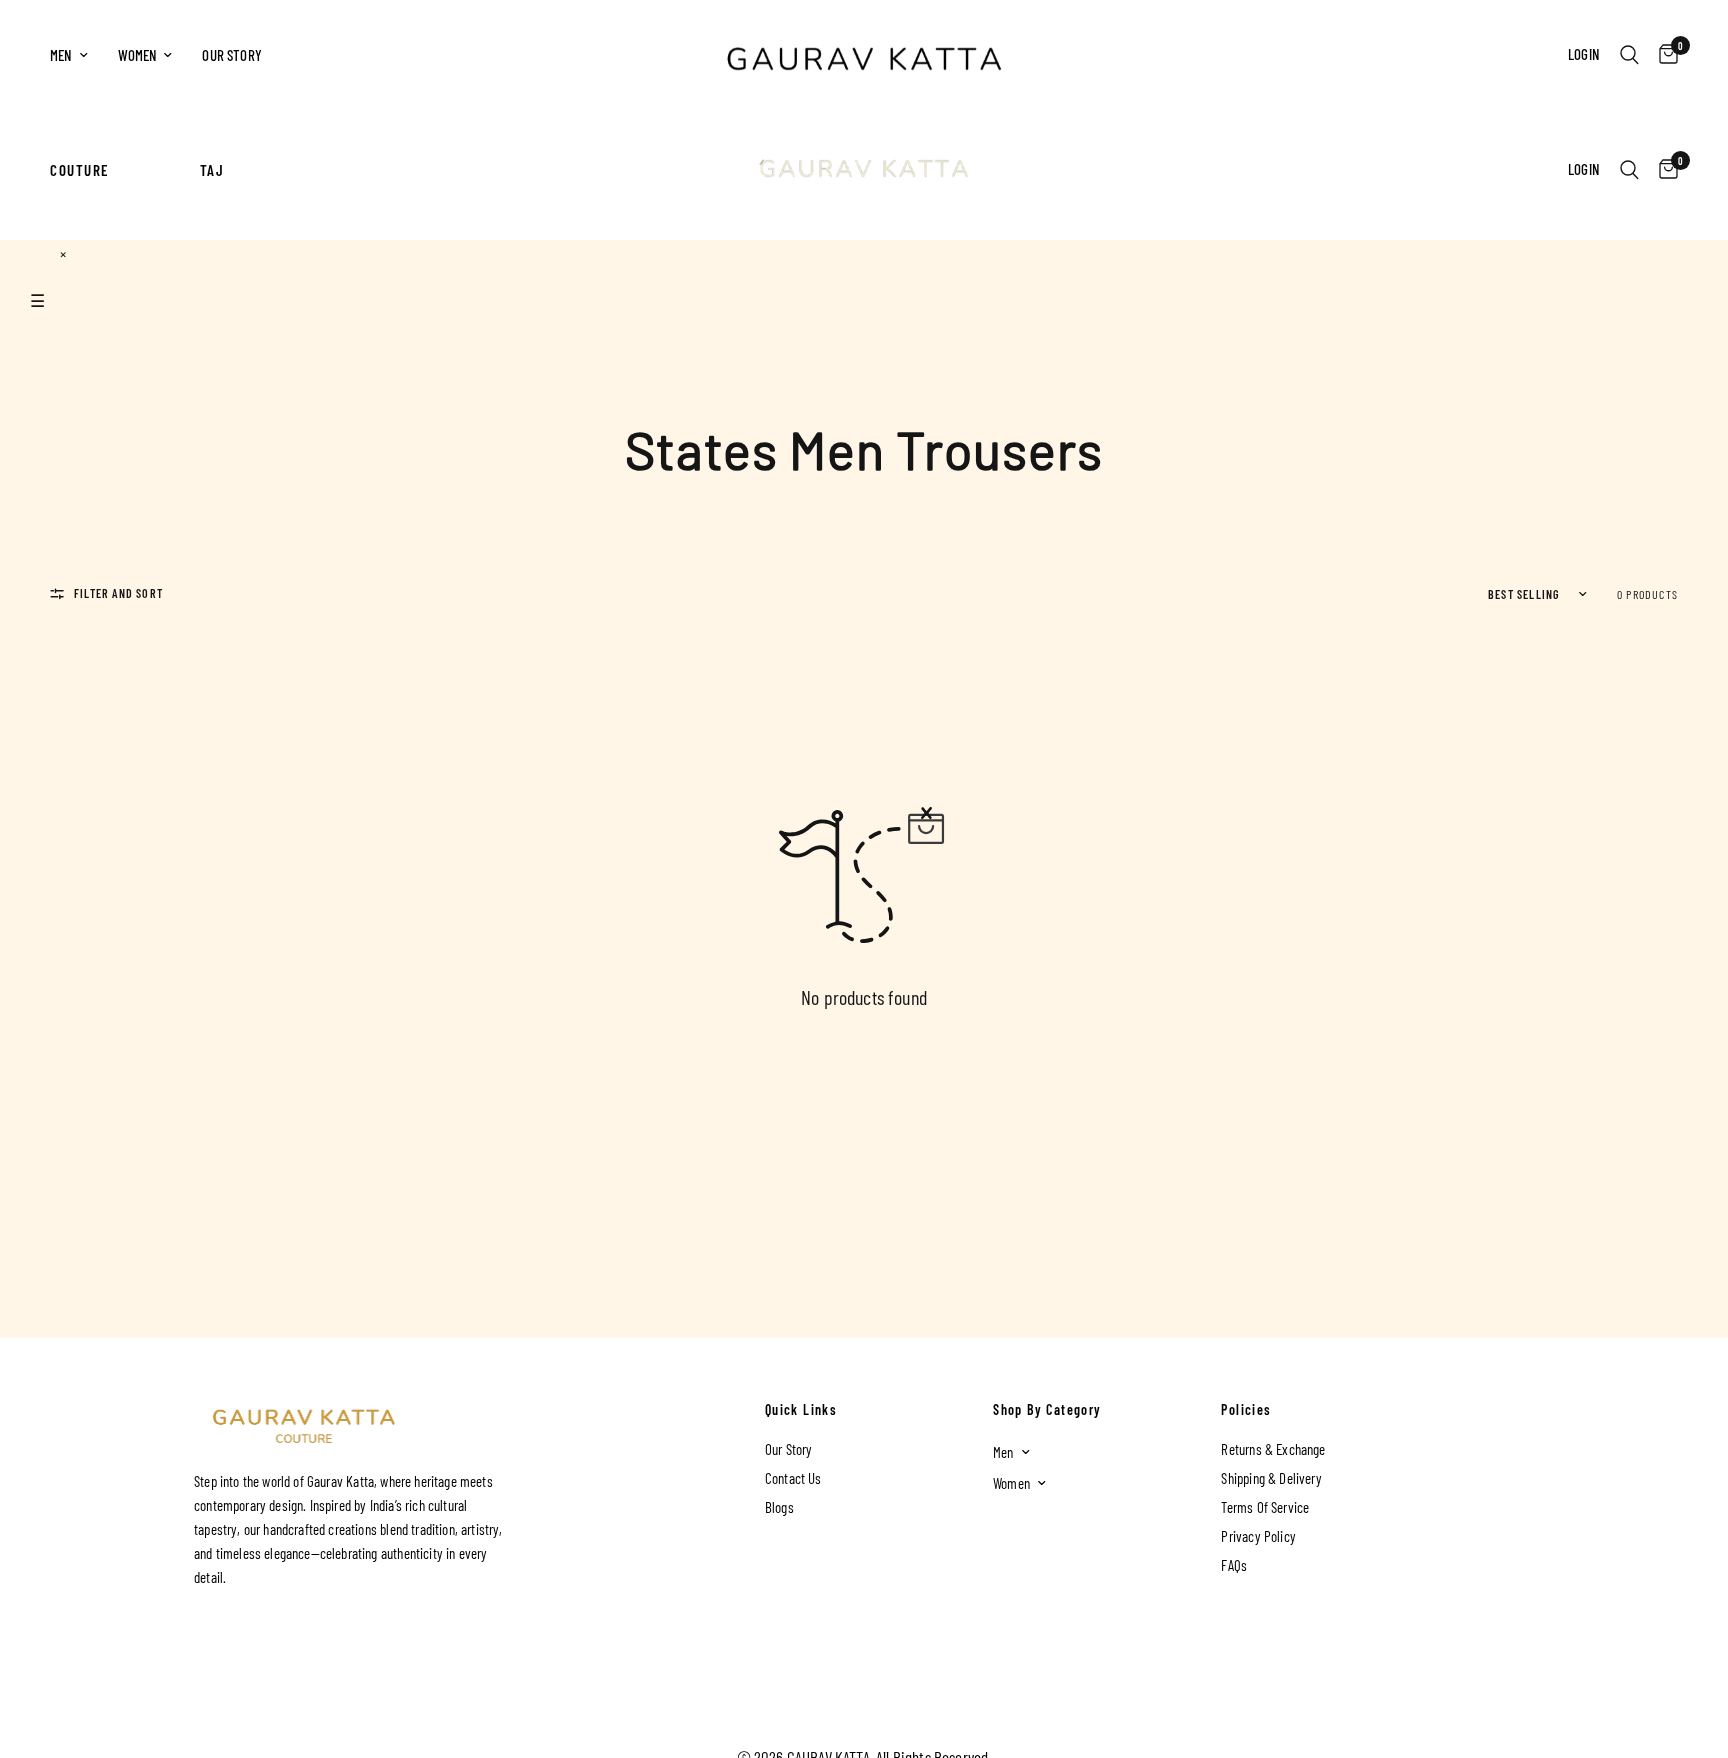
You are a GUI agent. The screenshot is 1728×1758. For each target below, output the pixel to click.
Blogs (779, 1507)
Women (138, 55)
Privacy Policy (1258, 1536)
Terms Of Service (1265, 1507)
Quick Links (801, 1410)
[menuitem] (76, 55)
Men (61, 55)
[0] (1663, 55)
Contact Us (793, 1478)
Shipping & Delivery (1271, 1478)
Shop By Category (1047, 1410)
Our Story (232, 55)
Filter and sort (118, 593)
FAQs (1234, 1565)
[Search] (1629, 55)
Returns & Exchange (1273, 1449)
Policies (1246, 1410)
